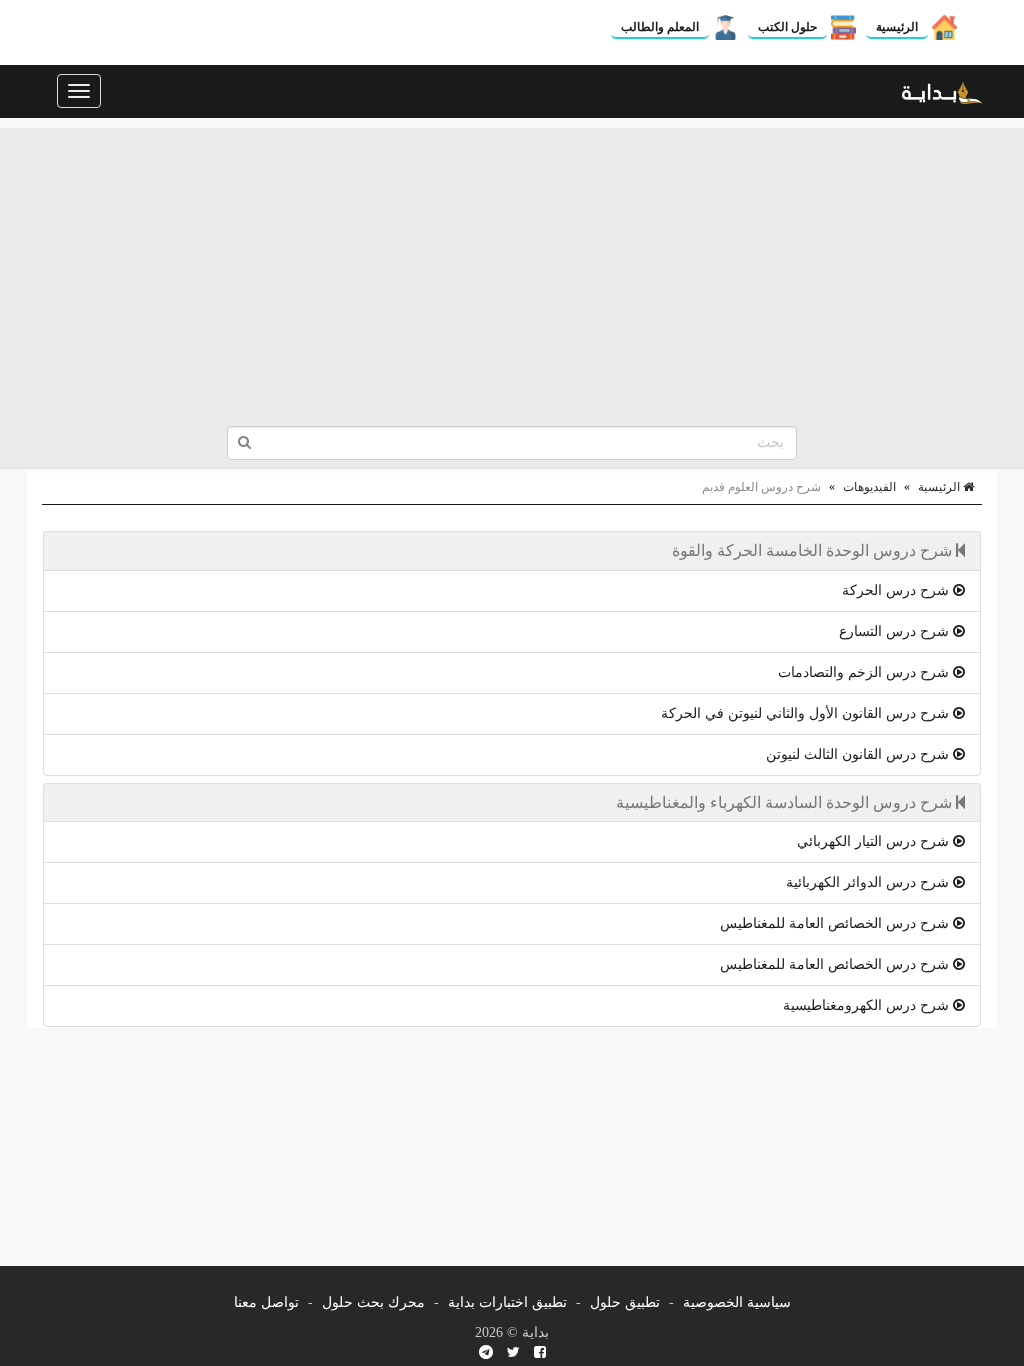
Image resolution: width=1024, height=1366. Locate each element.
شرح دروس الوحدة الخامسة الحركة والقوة (814, 550)
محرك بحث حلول (373, 1302)
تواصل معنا (266, 1302)
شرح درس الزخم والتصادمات (865, 672)
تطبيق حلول (625, 1302)
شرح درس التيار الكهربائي (875, 841)
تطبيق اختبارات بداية (507, 1302)
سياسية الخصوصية (737, 1302)
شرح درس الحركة (897, 590)
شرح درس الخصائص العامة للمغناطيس (836, 923)
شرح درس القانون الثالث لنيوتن (859, 754)
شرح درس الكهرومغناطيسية (868, 1005)
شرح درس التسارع (896, 631)
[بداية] (942, 91)
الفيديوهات (869, 487)
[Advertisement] (512, 268)
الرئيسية (897, 27)
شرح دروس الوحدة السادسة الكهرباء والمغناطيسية (786, 802)
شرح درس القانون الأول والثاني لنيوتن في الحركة (807, 713)
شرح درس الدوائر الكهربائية (869, 882)
